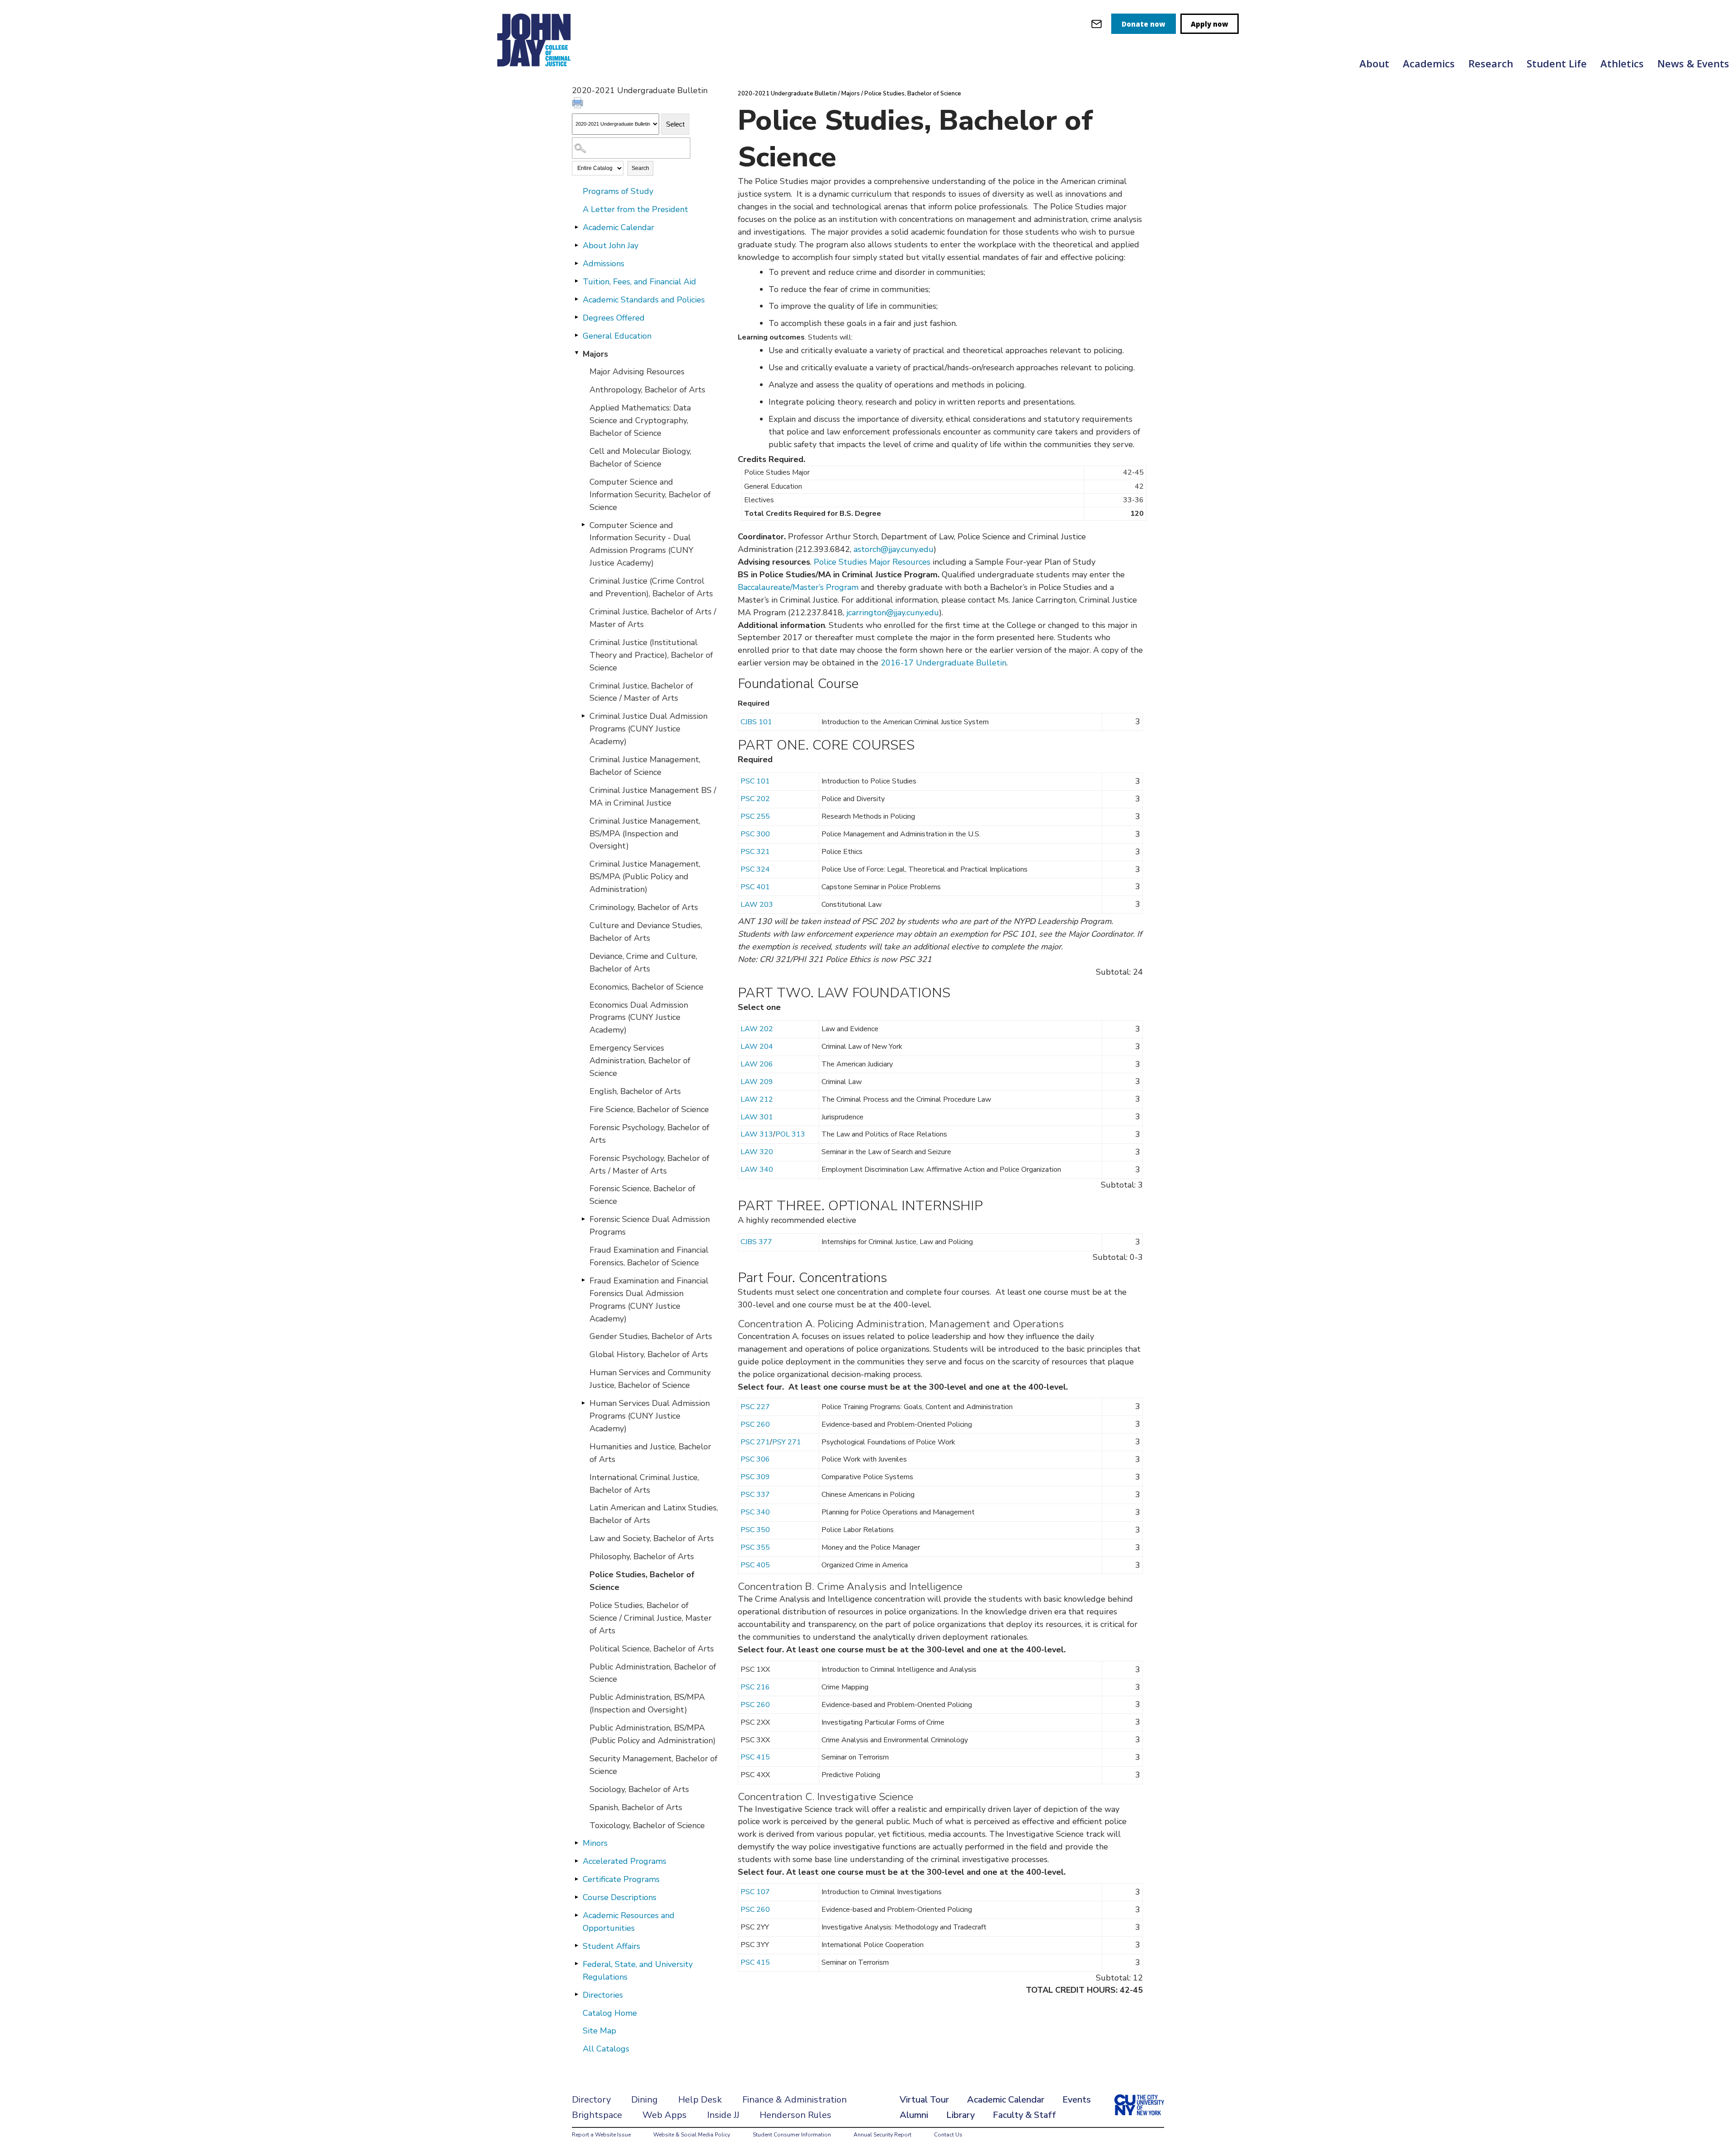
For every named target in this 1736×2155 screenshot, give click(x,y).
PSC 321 (755, 852)
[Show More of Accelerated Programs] (576, 1861)
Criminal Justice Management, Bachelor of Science (645, 766)
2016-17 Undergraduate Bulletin (943, 663)
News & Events (1693, 63)
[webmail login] (1097, 24)
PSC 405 (755, 1565)
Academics (1429, 63)
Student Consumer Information (792, 2135)
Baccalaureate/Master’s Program (798, 587)
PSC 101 (755, 781)
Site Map (599, 2031)
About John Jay (611, 245)
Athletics (1622, 63)
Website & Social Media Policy (692, 2135)
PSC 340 (755, 1512)
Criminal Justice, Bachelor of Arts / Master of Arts (653, 618)
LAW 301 (757, 1117)
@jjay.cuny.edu (907, 549)
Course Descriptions (620, 1897)
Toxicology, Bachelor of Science (647, 1825)
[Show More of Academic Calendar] (576, 227)
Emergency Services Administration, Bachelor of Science (640, 1061)
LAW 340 (757, 1169)
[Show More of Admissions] (576, 263)
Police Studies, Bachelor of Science (642, 1581)
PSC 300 (755, 834)
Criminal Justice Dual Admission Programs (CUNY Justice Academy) (649, 729)
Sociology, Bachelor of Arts (639, 1789)
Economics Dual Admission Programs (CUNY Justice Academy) (639, 1018)
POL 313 (790, 1134)
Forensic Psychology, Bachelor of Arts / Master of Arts (649, 1165)
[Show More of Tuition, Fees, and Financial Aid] (576, 281)
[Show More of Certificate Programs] (576, 1879)
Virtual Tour (924, 2100)
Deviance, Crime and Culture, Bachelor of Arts (643, 962)
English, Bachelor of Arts (635, 1091)
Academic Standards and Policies (644, 300)
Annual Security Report (882, 2135)
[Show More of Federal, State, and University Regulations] (576, 1964)
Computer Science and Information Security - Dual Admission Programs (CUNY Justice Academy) (642, 544)
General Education (617, 336)
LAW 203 (757, 905)
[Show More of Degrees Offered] (576, 317)
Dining (644, 2100)
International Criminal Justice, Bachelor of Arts (644, 1484)
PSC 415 (755, 1757)
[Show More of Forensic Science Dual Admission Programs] (583, 1219)
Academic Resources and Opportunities (629, 1922)
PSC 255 (755, 816)
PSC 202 (755, 799)
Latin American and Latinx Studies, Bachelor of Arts (654, 1514)
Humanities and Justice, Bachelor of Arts (650, 1453)
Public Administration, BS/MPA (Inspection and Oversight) (647, 1703)
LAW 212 (757, 1099)
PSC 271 (755, 1442)
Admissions (604, 264)
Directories (603, 1995)
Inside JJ (723, 2115)
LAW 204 (757, 1047)
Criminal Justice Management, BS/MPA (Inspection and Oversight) (645, 834)
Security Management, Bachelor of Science (653, 1765)
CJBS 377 (756, 1242)
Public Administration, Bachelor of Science (653, 1673)
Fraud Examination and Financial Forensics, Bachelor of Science (649, 1256)
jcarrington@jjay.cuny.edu (893, 613)
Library (960, 2115)
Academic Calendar (618, 227)
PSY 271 (787, 1442)
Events (1077, 2100)
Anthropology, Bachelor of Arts (647, 390)
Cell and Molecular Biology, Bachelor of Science (640, 457)
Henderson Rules (795, 2115)
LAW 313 (757, 1134)
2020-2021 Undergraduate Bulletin (787, 94)
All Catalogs (606, 2049)
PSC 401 (755, 887)
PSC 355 (755, 1547)
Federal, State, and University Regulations (638, 1971)
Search (640, 168)
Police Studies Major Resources (872, 562)
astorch (867, 549)
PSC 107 (755, 1892)
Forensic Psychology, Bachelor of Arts (649, 1134)
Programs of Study (618, 191)
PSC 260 (755, 1424)
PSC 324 (755, 869)
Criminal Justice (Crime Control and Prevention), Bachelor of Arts (651, 587)
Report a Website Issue (601, 2135)
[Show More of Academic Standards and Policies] (576, 299)
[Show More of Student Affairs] (576, 1946)
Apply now (1210, 24)
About (1374, 63)
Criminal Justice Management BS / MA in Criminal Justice (653, 797)
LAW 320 (757, 1152)
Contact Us (948, 2135)
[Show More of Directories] (576, 1995)
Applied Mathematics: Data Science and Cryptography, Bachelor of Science (640, 420)
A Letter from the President (635, 209)
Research (1491, 63)
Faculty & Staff (1024, 2115)
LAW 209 (757, 1082)
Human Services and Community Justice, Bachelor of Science (650, 1379)
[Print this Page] (579, 104)
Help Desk (700, 2100)
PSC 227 (755, 1407)
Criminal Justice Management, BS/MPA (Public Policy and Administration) (645, 877)
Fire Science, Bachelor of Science (649, 1109)
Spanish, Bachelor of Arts (636, 1807)
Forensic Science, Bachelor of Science (642, 1195)
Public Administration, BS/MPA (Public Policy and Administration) (653, 1734)
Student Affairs (611, 1946)
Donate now (1144, 24)
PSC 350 (755, 1530)
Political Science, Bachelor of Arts (652, 1649)
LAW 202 (757, 1029)
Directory (591, 2100)
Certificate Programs (621, 1879)
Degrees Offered (614, 318)
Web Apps (665, 2115)
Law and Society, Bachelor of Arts (652, 1538)
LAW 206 (757, 1064)
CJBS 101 (756, 722)
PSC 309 (755, 1477)
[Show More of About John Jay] (576, 245)
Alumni (914, 2115)
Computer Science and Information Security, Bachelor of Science (650, 495)
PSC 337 (755, 1495)
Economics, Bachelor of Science (646, 987)
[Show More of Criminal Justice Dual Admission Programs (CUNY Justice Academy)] (583, 716)
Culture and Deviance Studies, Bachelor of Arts (646, 932)
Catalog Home (610, 2013)
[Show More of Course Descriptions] (576, 1897)
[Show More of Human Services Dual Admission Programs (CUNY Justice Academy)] (583, 1403)
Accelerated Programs (625, 1861)
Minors (595, 1843)
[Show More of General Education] (576, 335)
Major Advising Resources (637, 372)
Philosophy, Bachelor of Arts (642, 1556)
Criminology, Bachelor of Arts (644, 907)
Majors (595, 354)
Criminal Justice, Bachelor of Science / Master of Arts (641, 692)
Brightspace (597, 2115)
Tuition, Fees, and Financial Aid (639, 282)
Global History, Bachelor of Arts (649, 1354)
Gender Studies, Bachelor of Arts (651, 1336)
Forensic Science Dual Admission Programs (650, 1226)
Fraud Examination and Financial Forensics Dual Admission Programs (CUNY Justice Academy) (649, 1300)
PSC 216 (755, 1687)
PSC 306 (755, 1459)
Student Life (1557, 63)
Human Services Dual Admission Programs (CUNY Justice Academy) (650, 1416)
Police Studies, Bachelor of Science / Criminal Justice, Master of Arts (651, 1618)
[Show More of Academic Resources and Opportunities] (576, 1915)
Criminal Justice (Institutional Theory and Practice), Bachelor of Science (651, 655)
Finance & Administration (795, 2100)
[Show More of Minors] (576, 1843)
